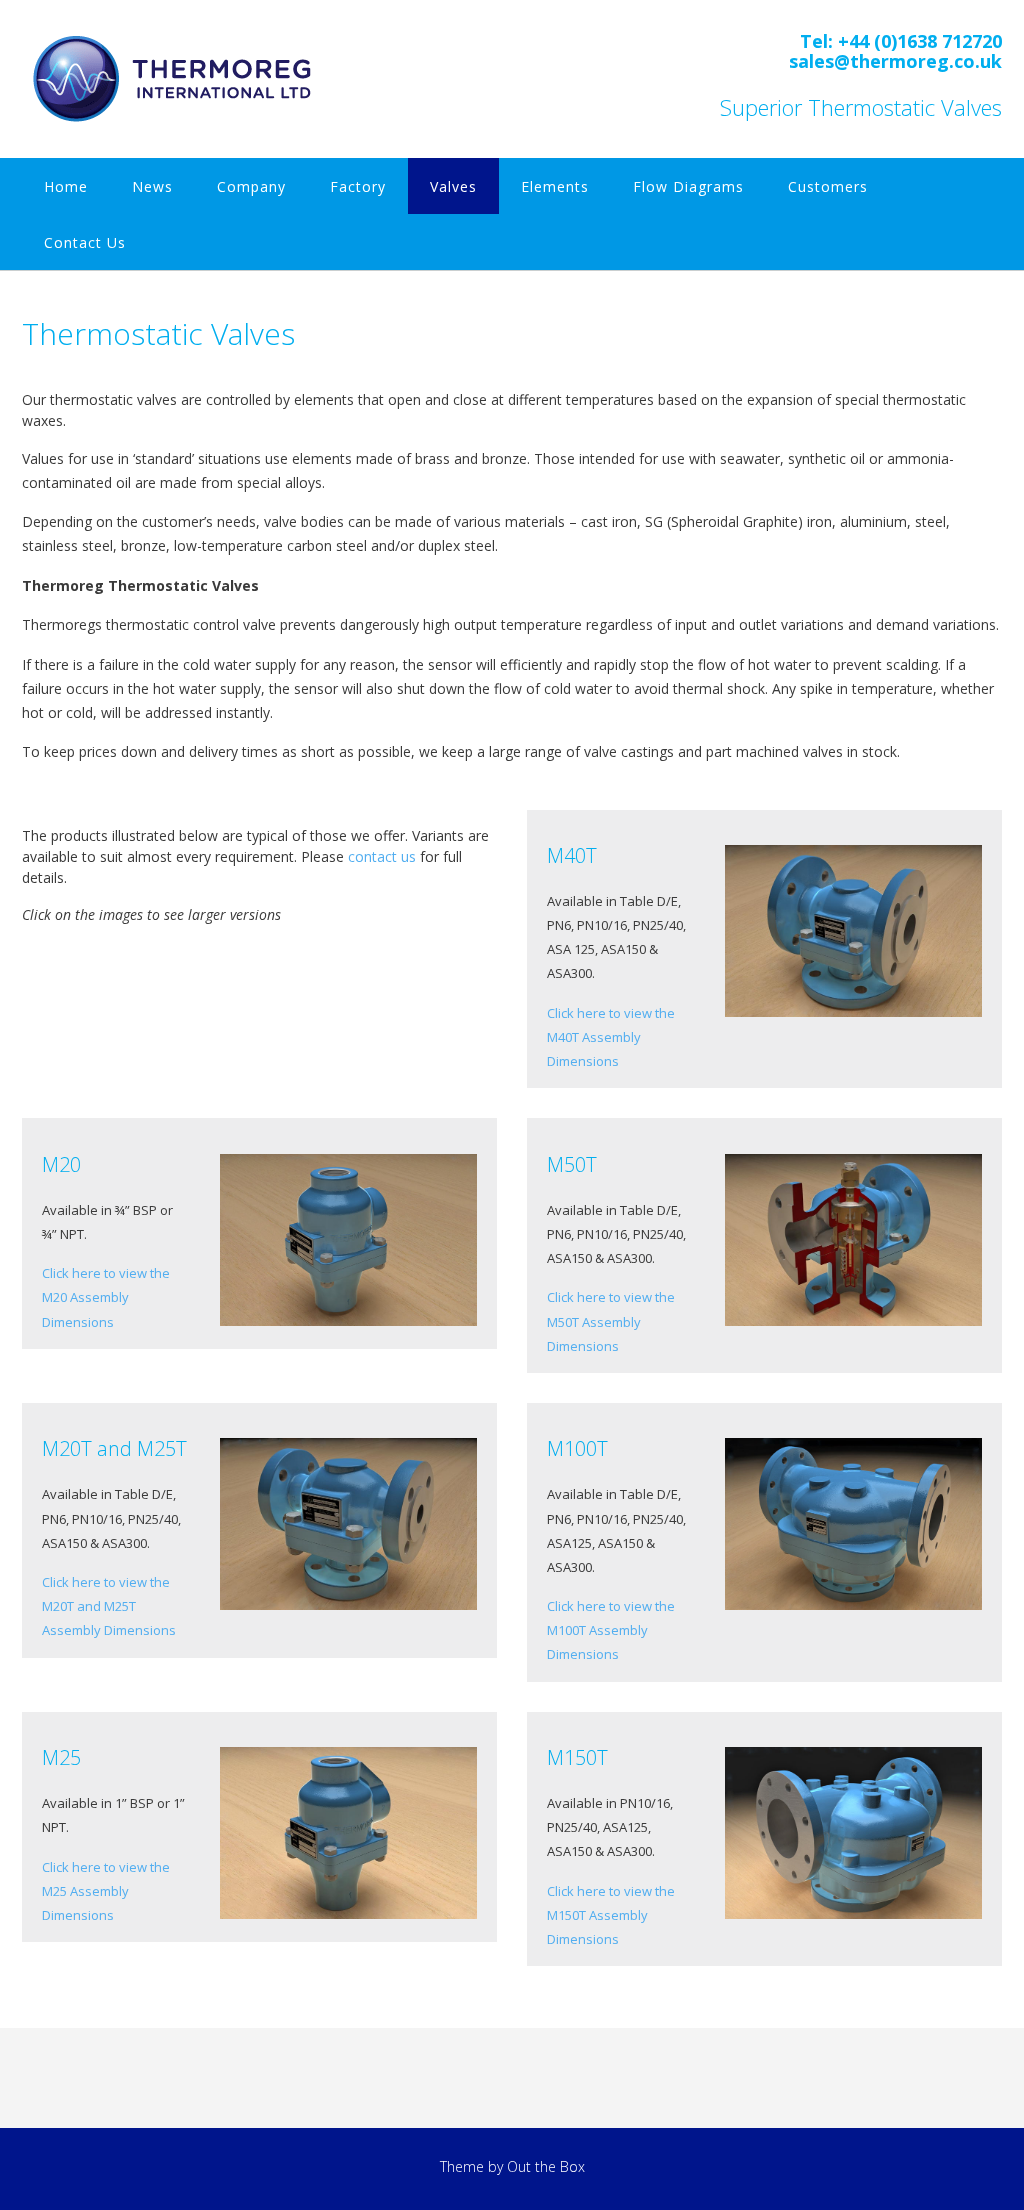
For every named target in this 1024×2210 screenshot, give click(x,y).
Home (66, 186)
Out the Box (546, 2166)
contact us (382, 856)
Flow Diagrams (688, 186)
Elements (555, 186)
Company (251, 186)
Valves (453, 186)
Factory (358, 186)
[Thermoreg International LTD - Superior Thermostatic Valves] (176, 78)
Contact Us (85, 242)
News (152, 186)
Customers (828, 186)
